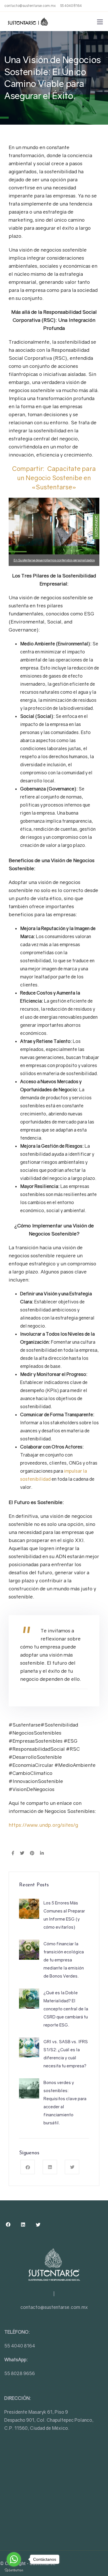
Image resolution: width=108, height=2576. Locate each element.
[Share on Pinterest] (32, 1853)
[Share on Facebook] (13, 1853)
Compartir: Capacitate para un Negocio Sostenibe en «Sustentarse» (54, 478)
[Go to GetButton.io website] (14, 2570)
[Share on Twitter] (22, 1853)
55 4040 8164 (71, 6)
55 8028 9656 (20, 2373)
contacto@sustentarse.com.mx (30, 6)
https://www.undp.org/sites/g (43, 1825)
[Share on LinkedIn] (42, 1853)
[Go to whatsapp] (14, 2559)
